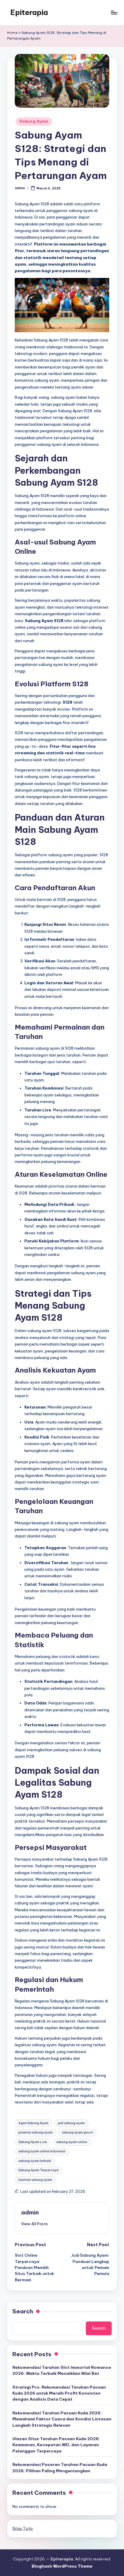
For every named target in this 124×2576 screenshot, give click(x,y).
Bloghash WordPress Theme (62, 2566)
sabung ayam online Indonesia (42, 2151)
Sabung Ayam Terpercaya (39, 2170)
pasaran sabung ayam (36, 2132)
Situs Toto (23, 2528)
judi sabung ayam (71, 2123)
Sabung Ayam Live (33, 2142)
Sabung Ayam (34, 121)
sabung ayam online (72, 2142)
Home (12, 33)
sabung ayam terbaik (35, 2161)
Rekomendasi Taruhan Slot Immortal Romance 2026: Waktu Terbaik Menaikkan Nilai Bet (62, 2370)
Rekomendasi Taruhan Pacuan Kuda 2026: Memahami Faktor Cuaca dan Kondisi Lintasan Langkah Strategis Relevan (62, 2419)
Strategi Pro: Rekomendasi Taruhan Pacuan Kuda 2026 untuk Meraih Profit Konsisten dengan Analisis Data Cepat (59, 2393)
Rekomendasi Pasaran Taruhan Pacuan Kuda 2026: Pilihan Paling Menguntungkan (60, 2467)
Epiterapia (29, 12)
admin (30, 2212)
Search (23, 2311)
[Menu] (114, 12)
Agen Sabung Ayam (33, 2123)
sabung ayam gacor (77, 2132)
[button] (34, 2224)
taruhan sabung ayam (35, 2180)
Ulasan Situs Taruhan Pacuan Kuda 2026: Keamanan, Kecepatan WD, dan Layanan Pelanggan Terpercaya (56, 2445)
